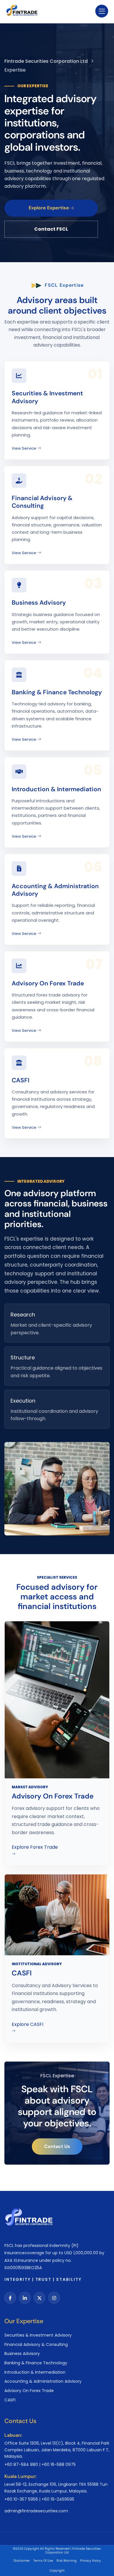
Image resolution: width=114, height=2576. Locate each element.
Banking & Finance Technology (57, 692)
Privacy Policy (90, 2561)
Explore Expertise (49, 208)
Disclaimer (22, 2561)
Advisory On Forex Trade (48, 983)
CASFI (20, 1080)
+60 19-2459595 (58, 2499)
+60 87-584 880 (21, 2464)
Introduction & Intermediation (56, 789)
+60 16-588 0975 (59, 2464)
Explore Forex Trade (35, 1847)
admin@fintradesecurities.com (36, 2511)
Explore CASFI (27, 2024)
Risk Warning (66, 2561)
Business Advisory (39, 603)
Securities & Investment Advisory (47, 397)
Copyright (57, 2571)
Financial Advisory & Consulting (42, 502)
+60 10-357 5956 (21, 2499)
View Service (24, 448)
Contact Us (57, 2146)
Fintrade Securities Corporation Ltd (46, 61)
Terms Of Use (43, 2561)
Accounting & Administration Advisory (55, 890)
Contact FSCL (51, 229)
